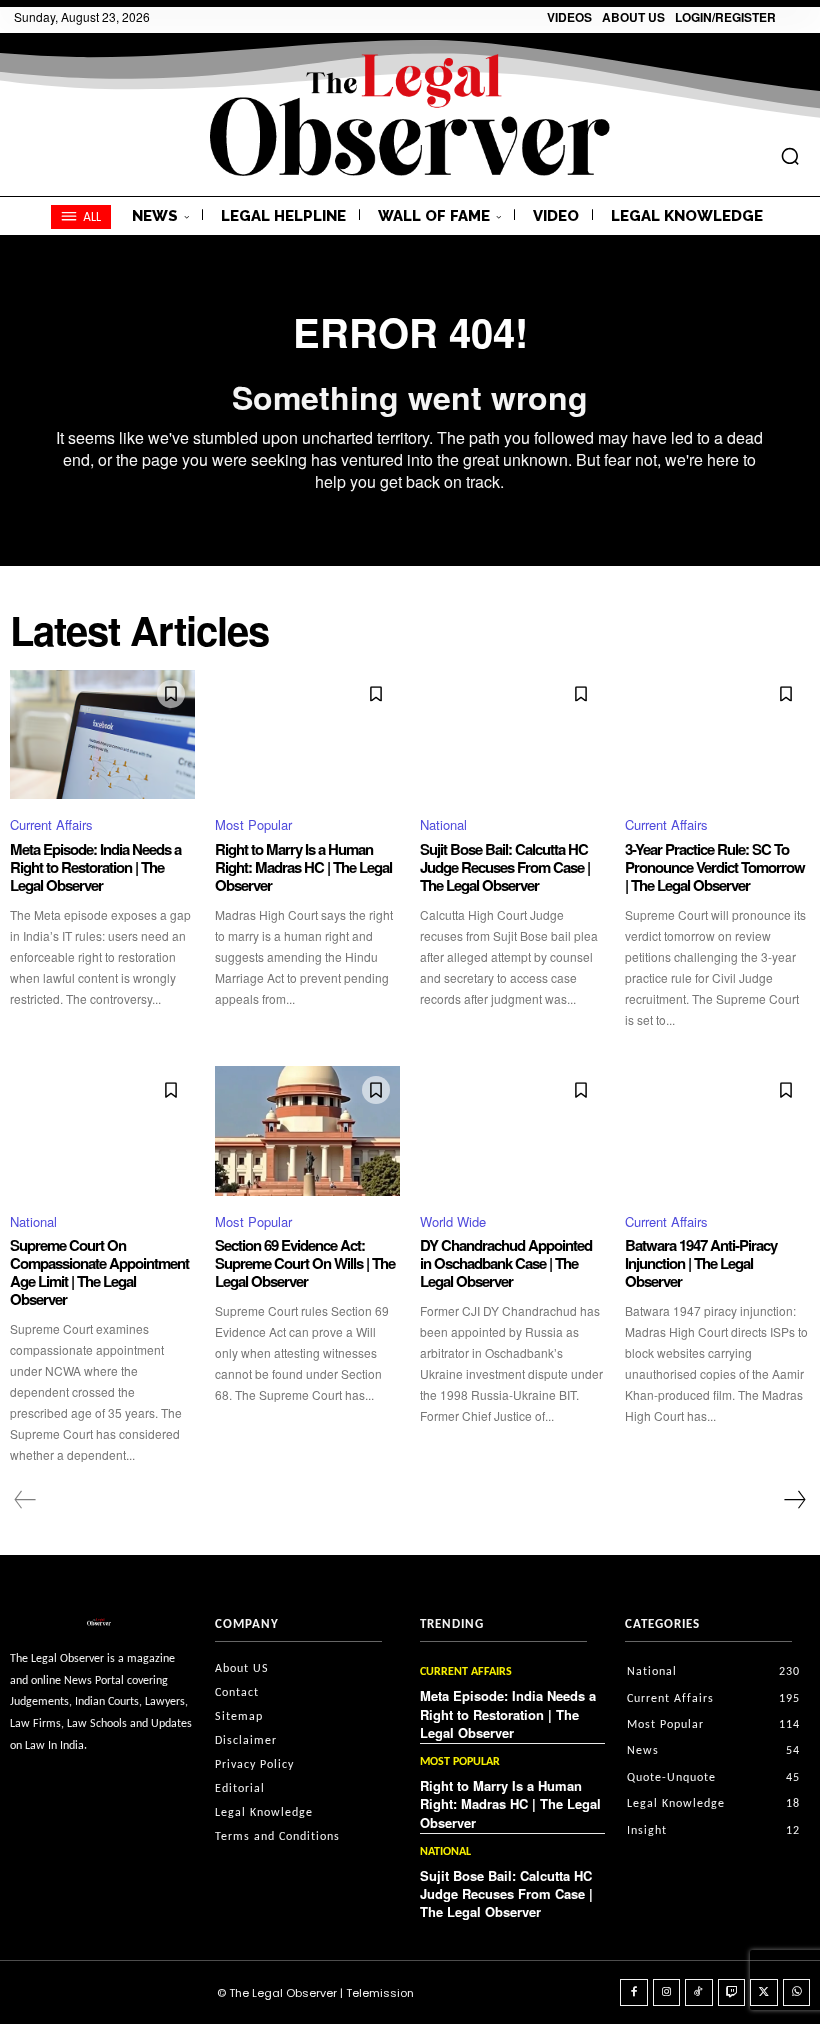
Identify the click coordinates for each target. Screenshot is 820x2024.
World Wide (453, 1221)
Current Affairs (51, 824)
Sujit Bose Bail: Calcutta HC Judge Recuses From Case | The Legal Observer (505, 867)
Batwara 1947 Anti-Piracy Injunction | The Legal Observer (701, 1263)
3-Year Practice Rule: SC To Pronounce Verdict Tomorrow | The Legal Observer (715, 867)
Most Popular (253, 824)
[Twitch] (732, 1993)
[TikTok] (699, 1993)
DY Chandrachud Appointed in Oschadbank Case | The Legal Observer (506, 1263)
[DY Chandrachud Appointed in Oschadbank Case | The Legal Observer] (512, 1131)
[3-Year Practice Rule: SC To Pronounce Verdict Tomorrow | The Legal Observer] (717, 735)
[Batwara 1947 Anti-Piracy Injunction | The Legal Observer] (717, 1131)
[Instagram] (667, 1993)
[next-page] (794, 1500)
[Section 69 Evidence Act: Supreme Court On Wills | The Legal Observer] (307, 1131)
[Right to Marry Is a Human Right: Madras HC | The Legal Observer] (307, 735)
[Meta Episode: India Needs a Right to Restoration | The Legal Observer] (102, 735)
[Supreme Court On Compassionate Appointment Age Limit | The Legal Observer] (102, 1131)
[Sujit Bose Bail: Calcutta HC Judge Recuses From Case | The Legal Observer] (512, 735)
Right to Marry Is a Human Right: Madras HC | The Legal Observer (303, 867)
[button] (790, 156)
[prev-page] (25, 1500)
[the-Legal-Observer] (410, 115)
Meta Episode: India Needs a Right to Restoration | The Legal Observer (95, 867)
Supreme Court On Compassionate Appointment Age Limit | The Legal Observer (99, 1272)
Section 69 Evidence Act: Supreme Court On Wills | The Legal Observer (305, 1263)
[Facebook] (634, 1993)
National (443, 824)
